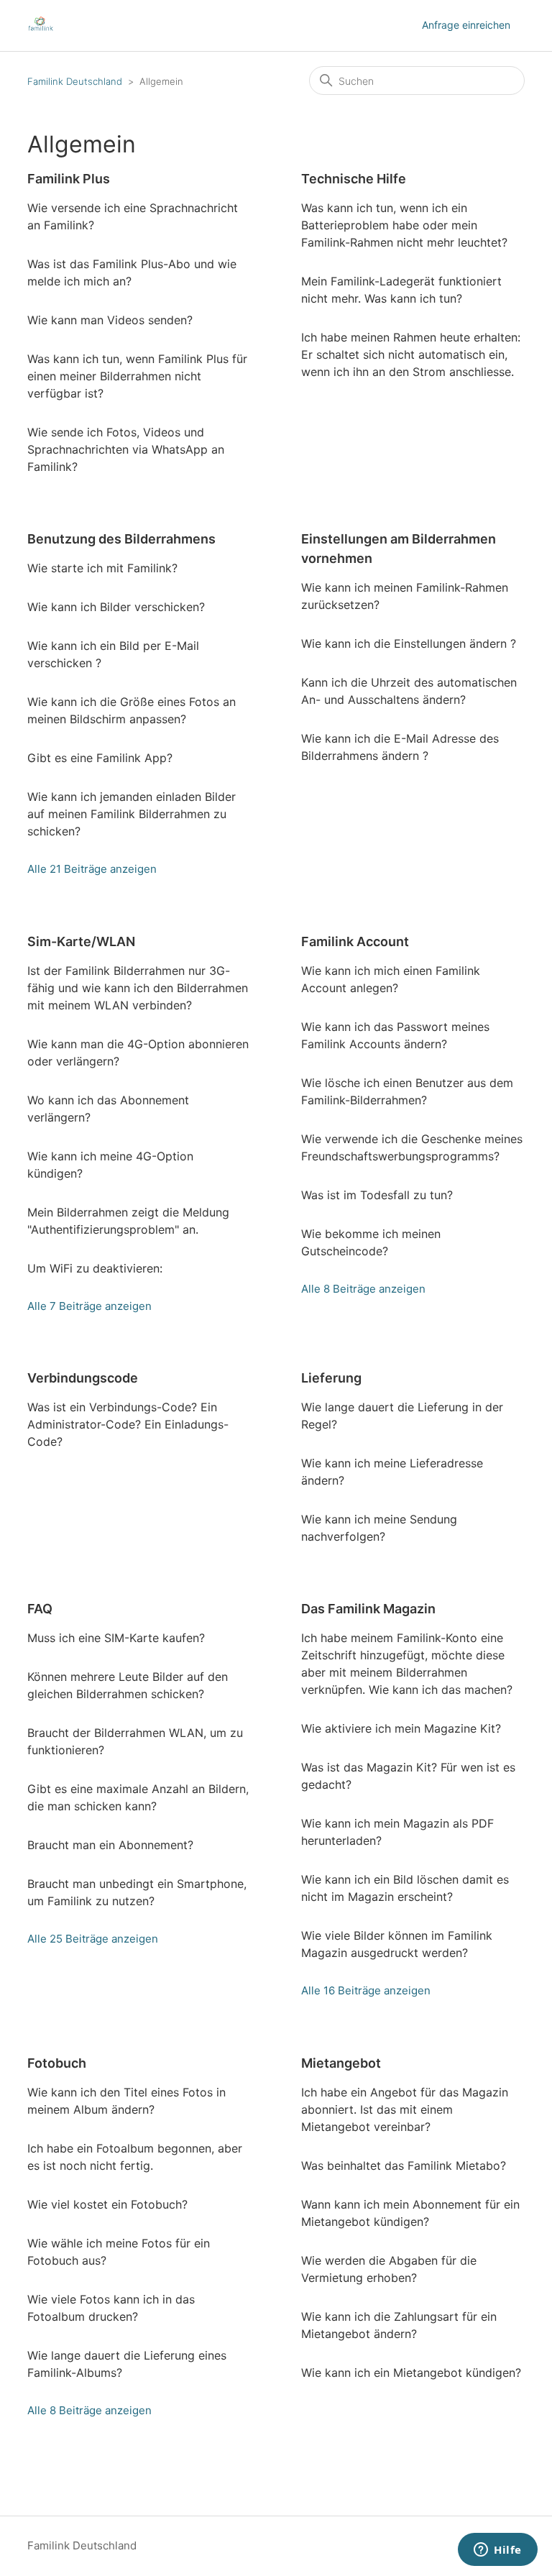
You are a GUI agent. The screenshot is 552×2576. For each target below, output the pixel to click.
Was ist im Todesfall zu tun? (377, 1195)
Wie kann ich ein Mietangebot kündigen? (411, 2373)
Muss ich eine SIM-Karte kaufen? (116, 1638)
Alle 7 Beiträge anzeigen (89, 1306)
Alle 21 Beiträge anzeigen (92, 869)
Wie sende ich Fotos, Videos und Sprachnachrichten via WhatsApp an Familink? (126, 449)
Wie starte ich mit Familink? (102, 568)
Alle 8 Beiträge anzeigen (363, 1289)
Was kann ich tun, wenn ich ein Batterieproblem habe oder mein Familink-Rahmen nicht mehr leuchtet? (404, 225)
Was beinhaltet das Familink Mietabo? (404, 2165)
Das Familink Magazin (368, 1609)
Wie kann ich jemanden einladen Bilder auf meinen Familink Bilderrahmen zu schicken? (132, 814)
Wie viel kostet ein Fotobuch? (107, 2204)
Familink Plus (69, 179)
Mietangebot (341, 2063)
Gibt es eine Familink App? (100, 758)
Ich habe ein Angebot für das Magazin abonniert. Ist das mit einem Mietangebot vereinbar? (405, 2109)
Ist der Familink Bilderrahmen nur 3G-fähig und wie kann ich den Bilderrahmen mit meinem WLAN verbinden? (138, 988)
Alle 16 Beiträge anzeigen (366, 1990)
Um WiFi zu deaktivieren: (95, 1268)
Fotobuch (57, 2063)
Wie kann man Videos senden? (110, 320)
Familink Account (355, 941)
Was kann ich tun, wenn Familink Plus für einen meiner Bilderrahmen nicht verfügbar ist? (137, 376)
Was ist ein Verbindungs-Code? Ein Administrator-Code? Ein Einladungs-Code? (128, 1424)
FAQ (40, 1609)
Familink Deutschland (75, 81)
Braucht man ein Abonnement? (110, 1845)
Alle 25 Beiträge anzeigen (93, 1939)
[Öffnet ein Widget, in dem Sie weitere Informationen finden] (498, 2551)
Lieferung (331, 1378)
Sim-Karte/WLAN (81, 941)
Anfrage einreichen (466, 25)
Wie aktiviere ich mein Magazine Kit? (401, 1728)
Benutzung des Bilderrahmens (121, 539)
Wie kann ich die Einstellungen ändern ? (409, 643)
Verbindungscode (83, 1378)
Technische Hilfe (354, 179)
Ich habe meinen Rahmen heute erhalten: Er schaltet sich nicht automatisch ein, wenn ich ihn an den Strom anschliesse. (411, 354)
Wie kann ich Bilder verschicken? (116, 607)
